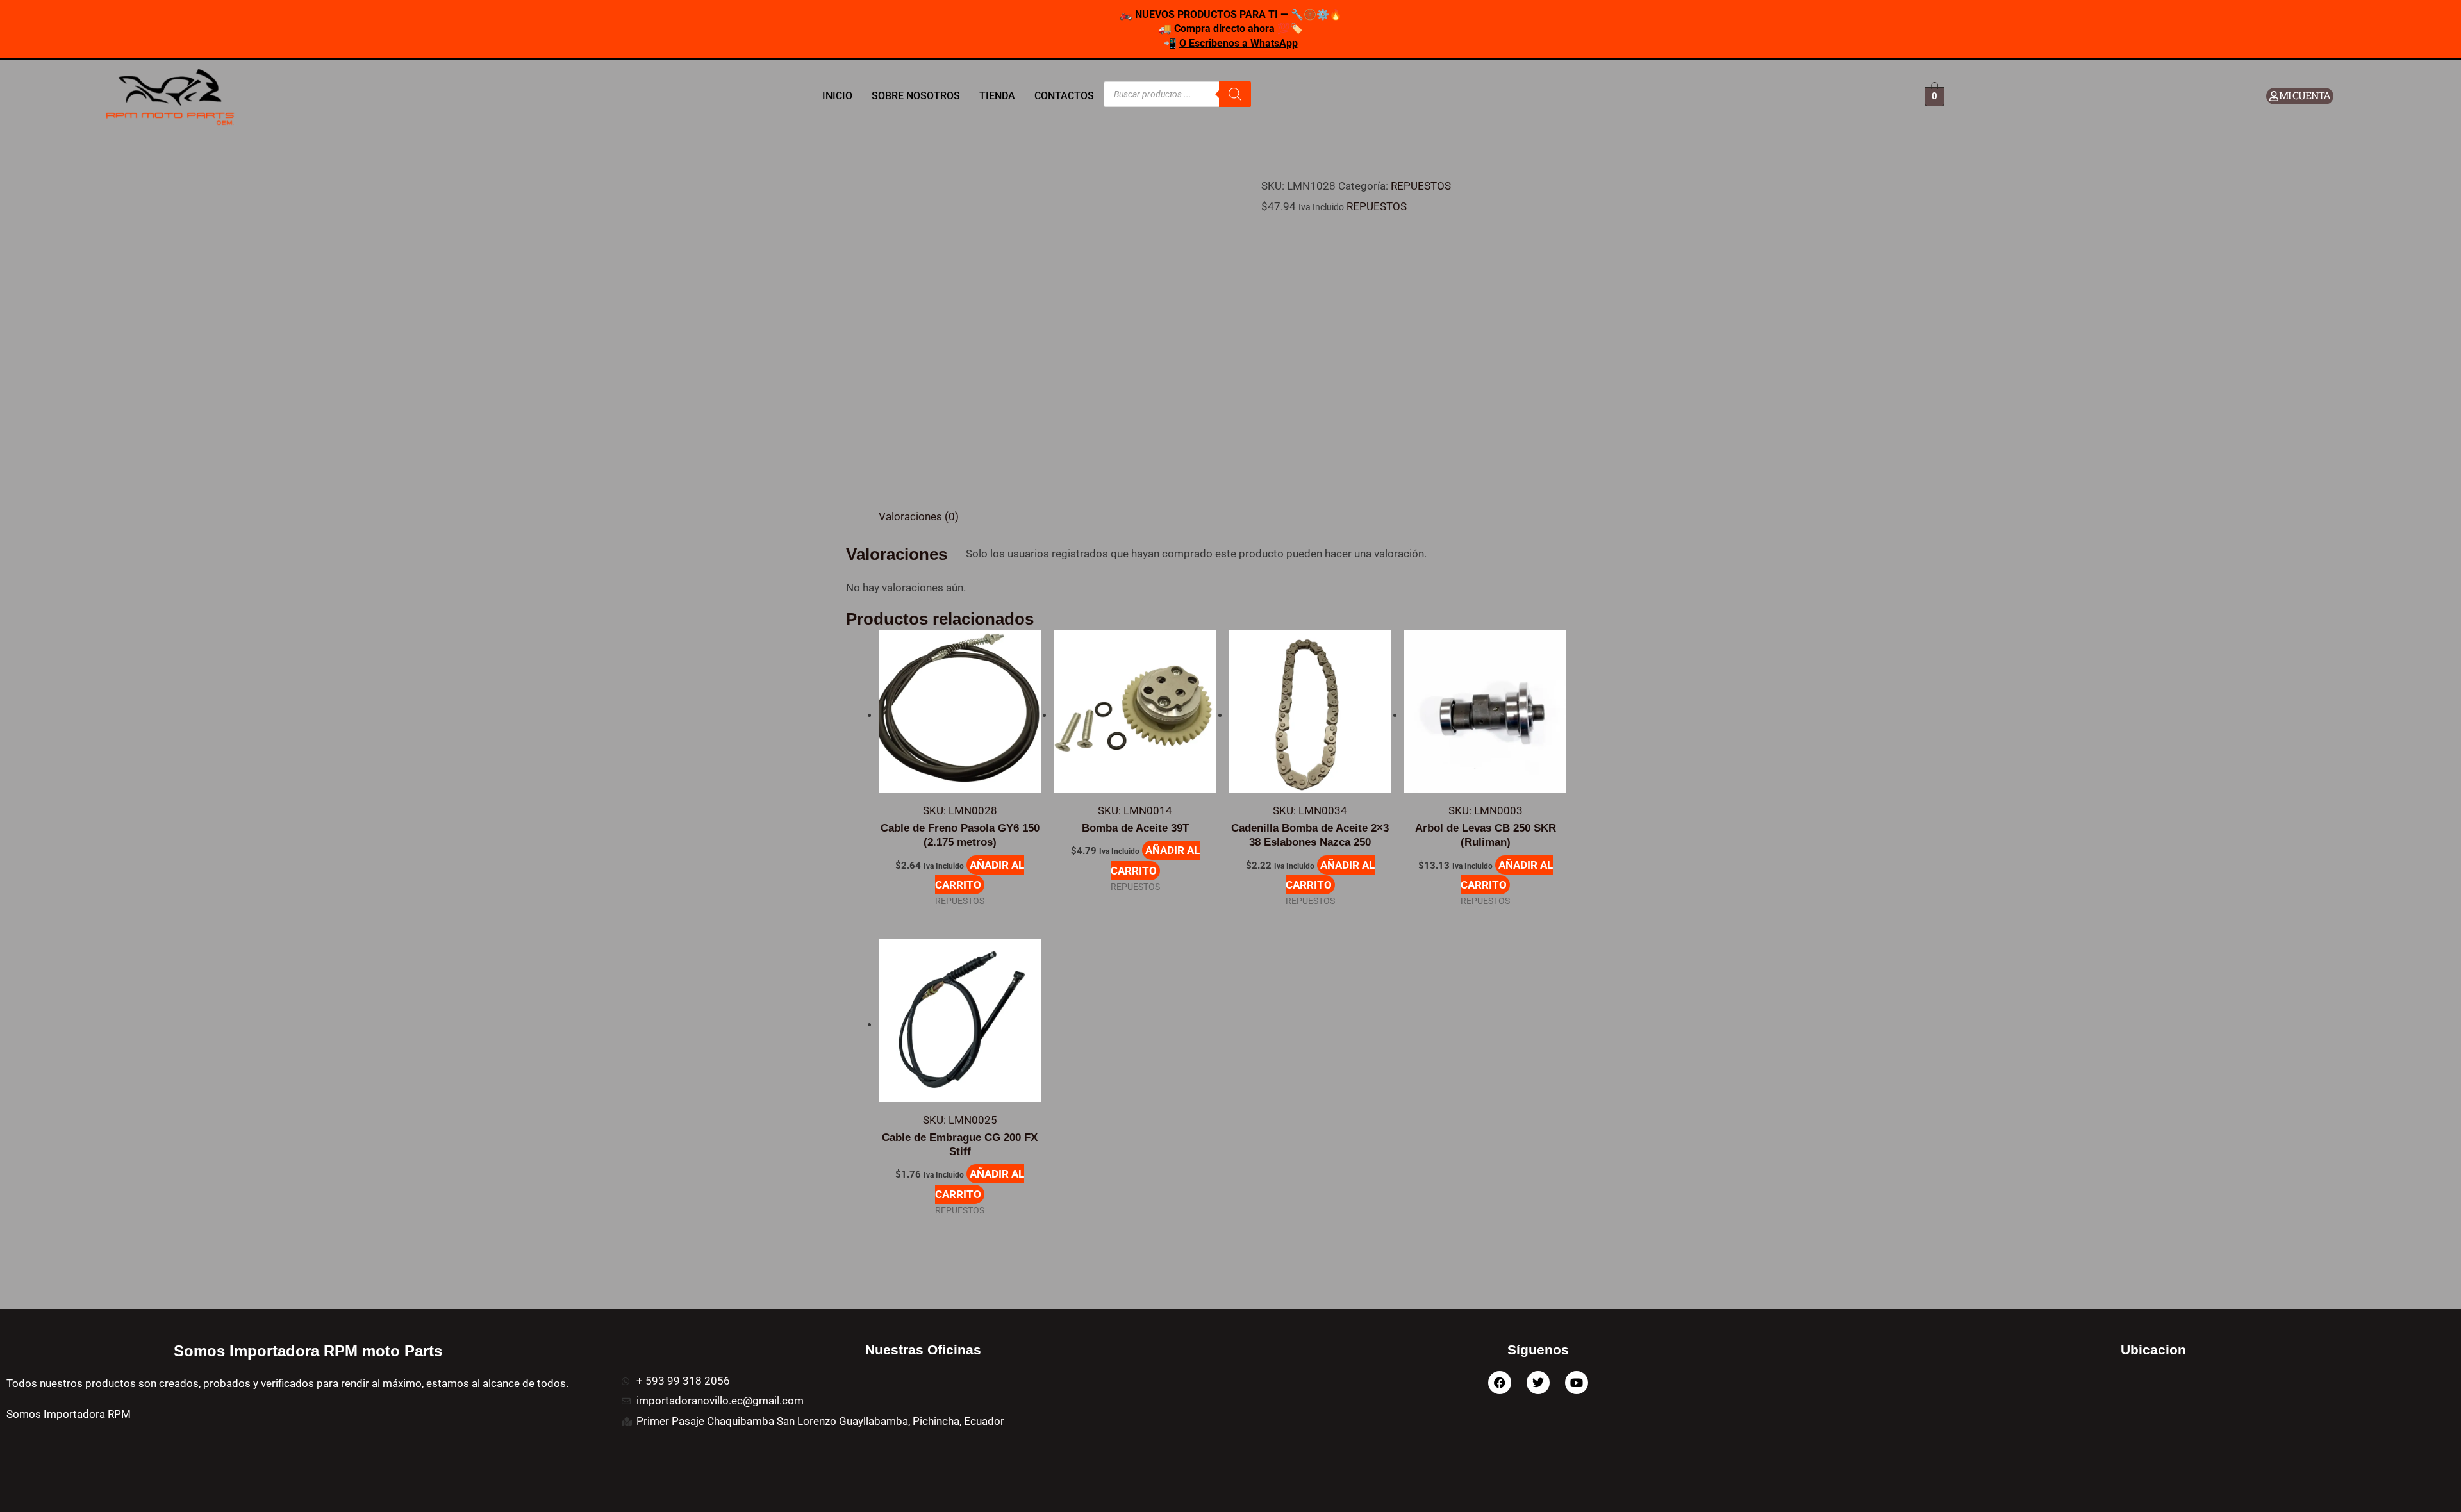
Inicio (837, 96)
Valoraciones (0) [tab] (919, 516)
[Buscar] (1235, 94)
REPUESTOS (1421, 186)
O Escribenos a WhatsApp (1239, 43)
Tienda (997, 96)
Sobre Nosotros (916, 96)
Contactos (1064, 96)
